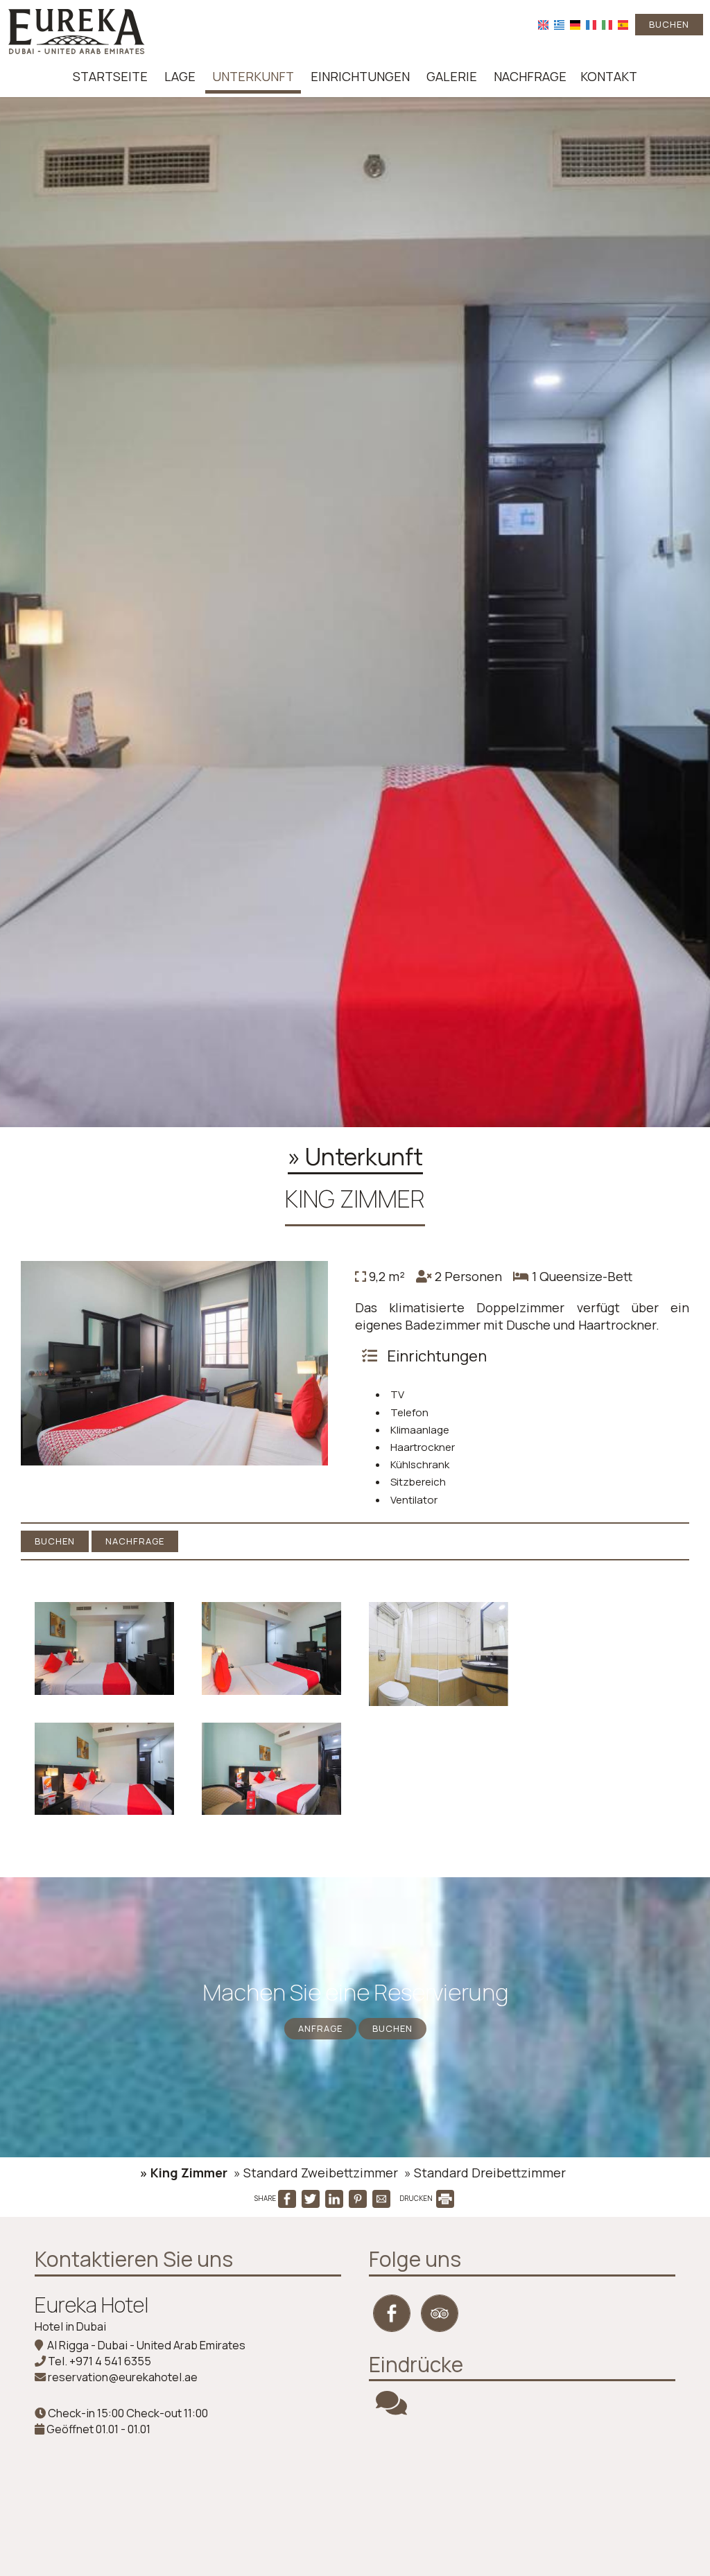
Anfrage (320, 2028)
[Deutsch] (575, 24)
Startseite (110, 76)
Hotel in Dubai (70, 2326)
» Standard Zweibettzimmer (316, 2173)
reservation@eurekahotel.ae (123, 2377)
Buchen (669, 24)
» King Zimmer (184, 2173)
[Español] (623, 24)
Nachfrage (530, 76)
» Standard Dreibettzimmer (485, 2173)
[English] (543, 24)
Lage (180, 76)
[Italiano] (607, 24)
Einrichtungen (360, 76)
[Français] (591, 24)
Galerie (452, 76)
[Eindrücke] (391, 2409)
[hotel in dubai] (76, 30)
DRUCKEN (417, 2198)
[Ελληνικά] (559, 24)
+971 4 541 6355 (110, 2361)
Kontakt (609, 76)
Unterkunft (253, 76)
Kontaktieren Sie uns (134, 2259)
